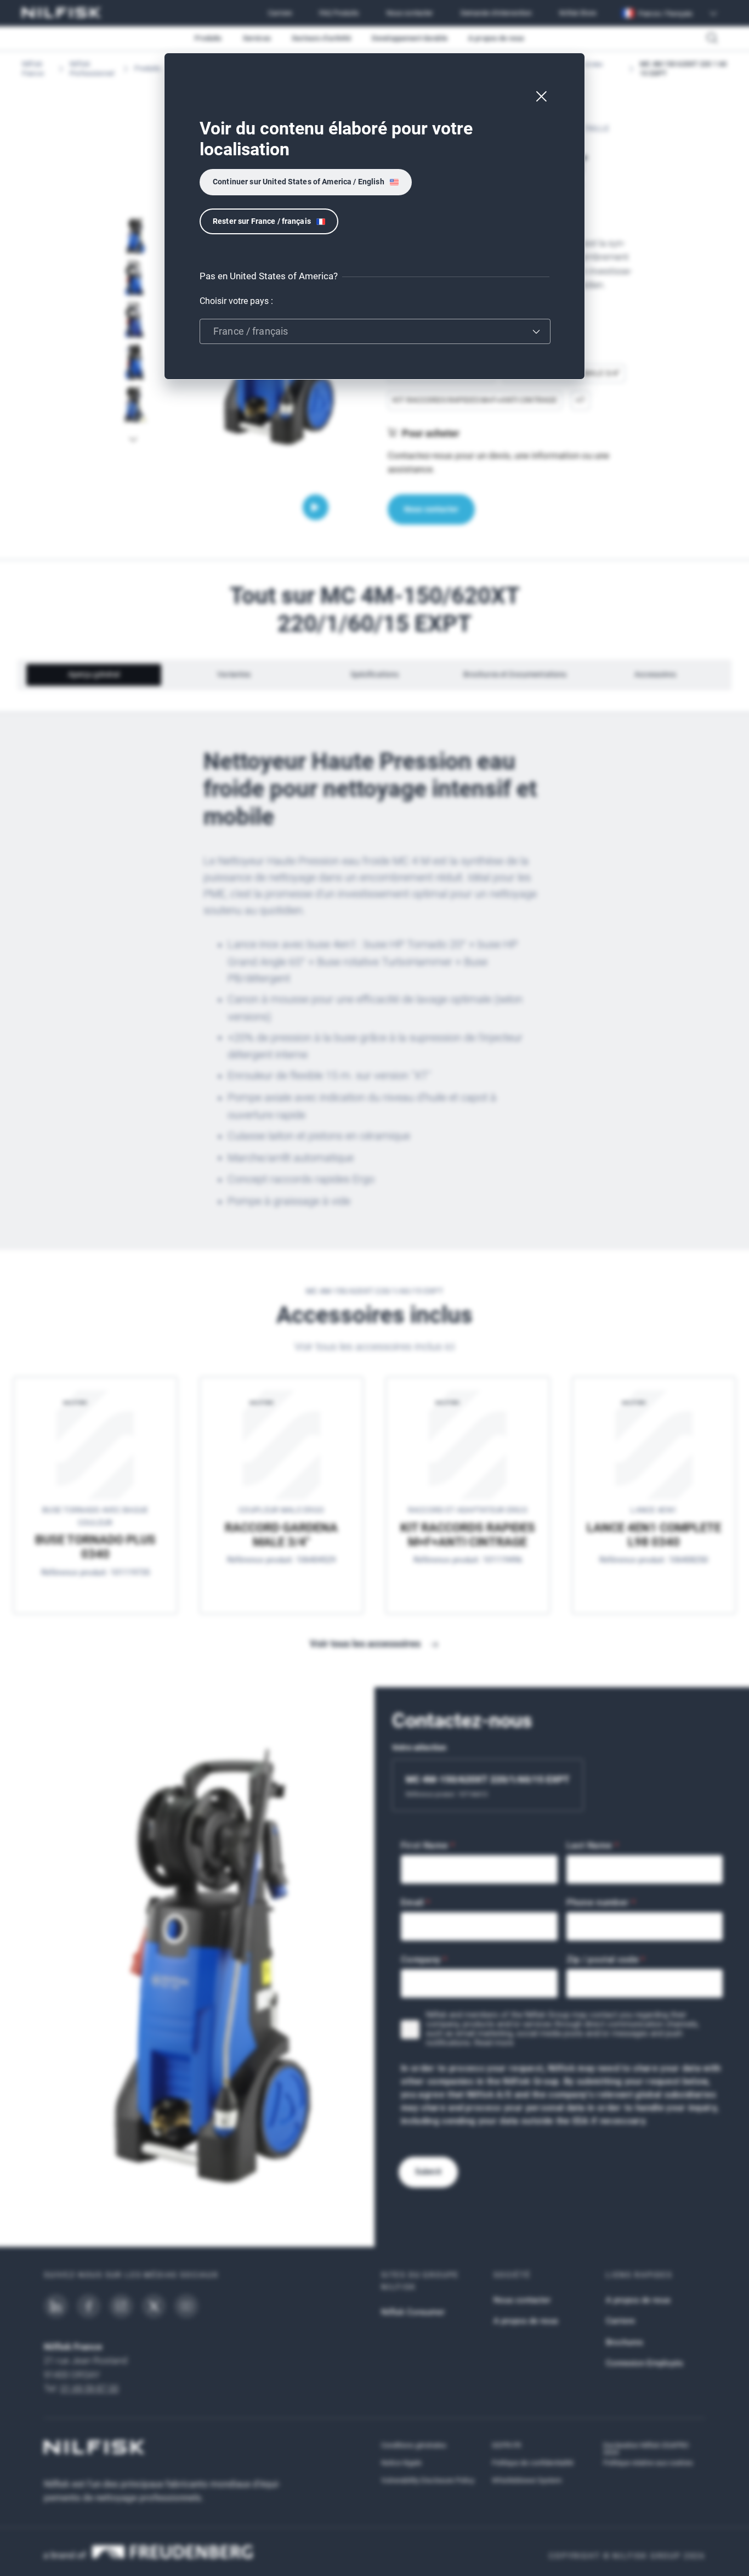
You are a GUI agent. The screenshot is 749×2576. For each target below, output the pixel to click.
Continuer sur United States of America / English (299, 182)
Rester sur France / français (262, 221)
